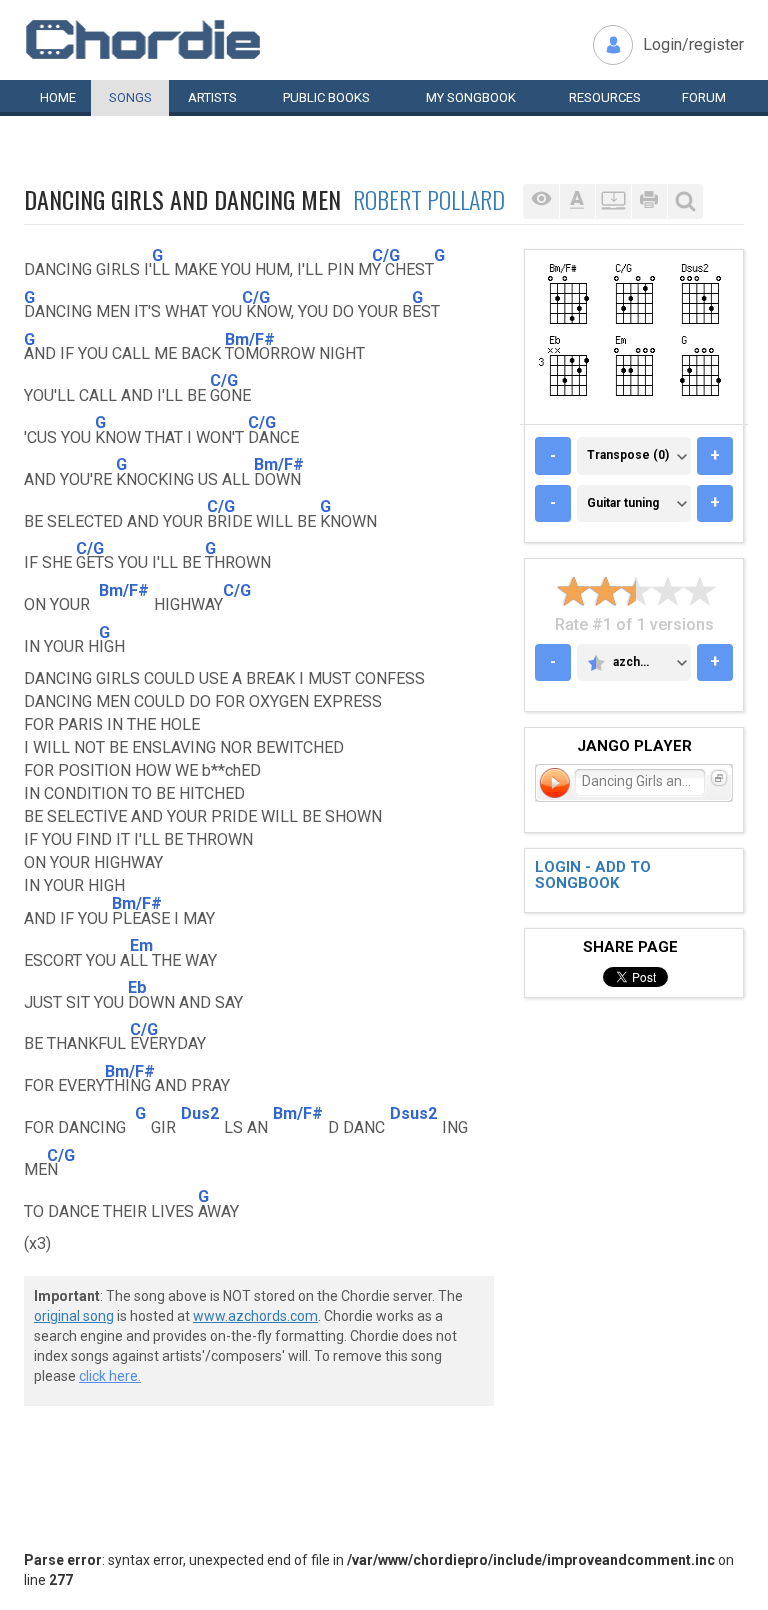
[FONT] (577, 201)
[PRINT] (649, 201)
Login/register (693, 44)
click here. (110, 1376)
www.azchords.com (255, 1316)
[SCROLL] (613, 201)
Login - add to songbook (593, 875)
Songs (130, 97)
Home (58, 97)
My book (471, 97)
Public (326, 97)
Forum (704, 97)
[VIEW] (541, 201)
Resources (605, 97)
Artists (212, 97)
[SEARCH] (685, 201)
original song (74, 1316)
